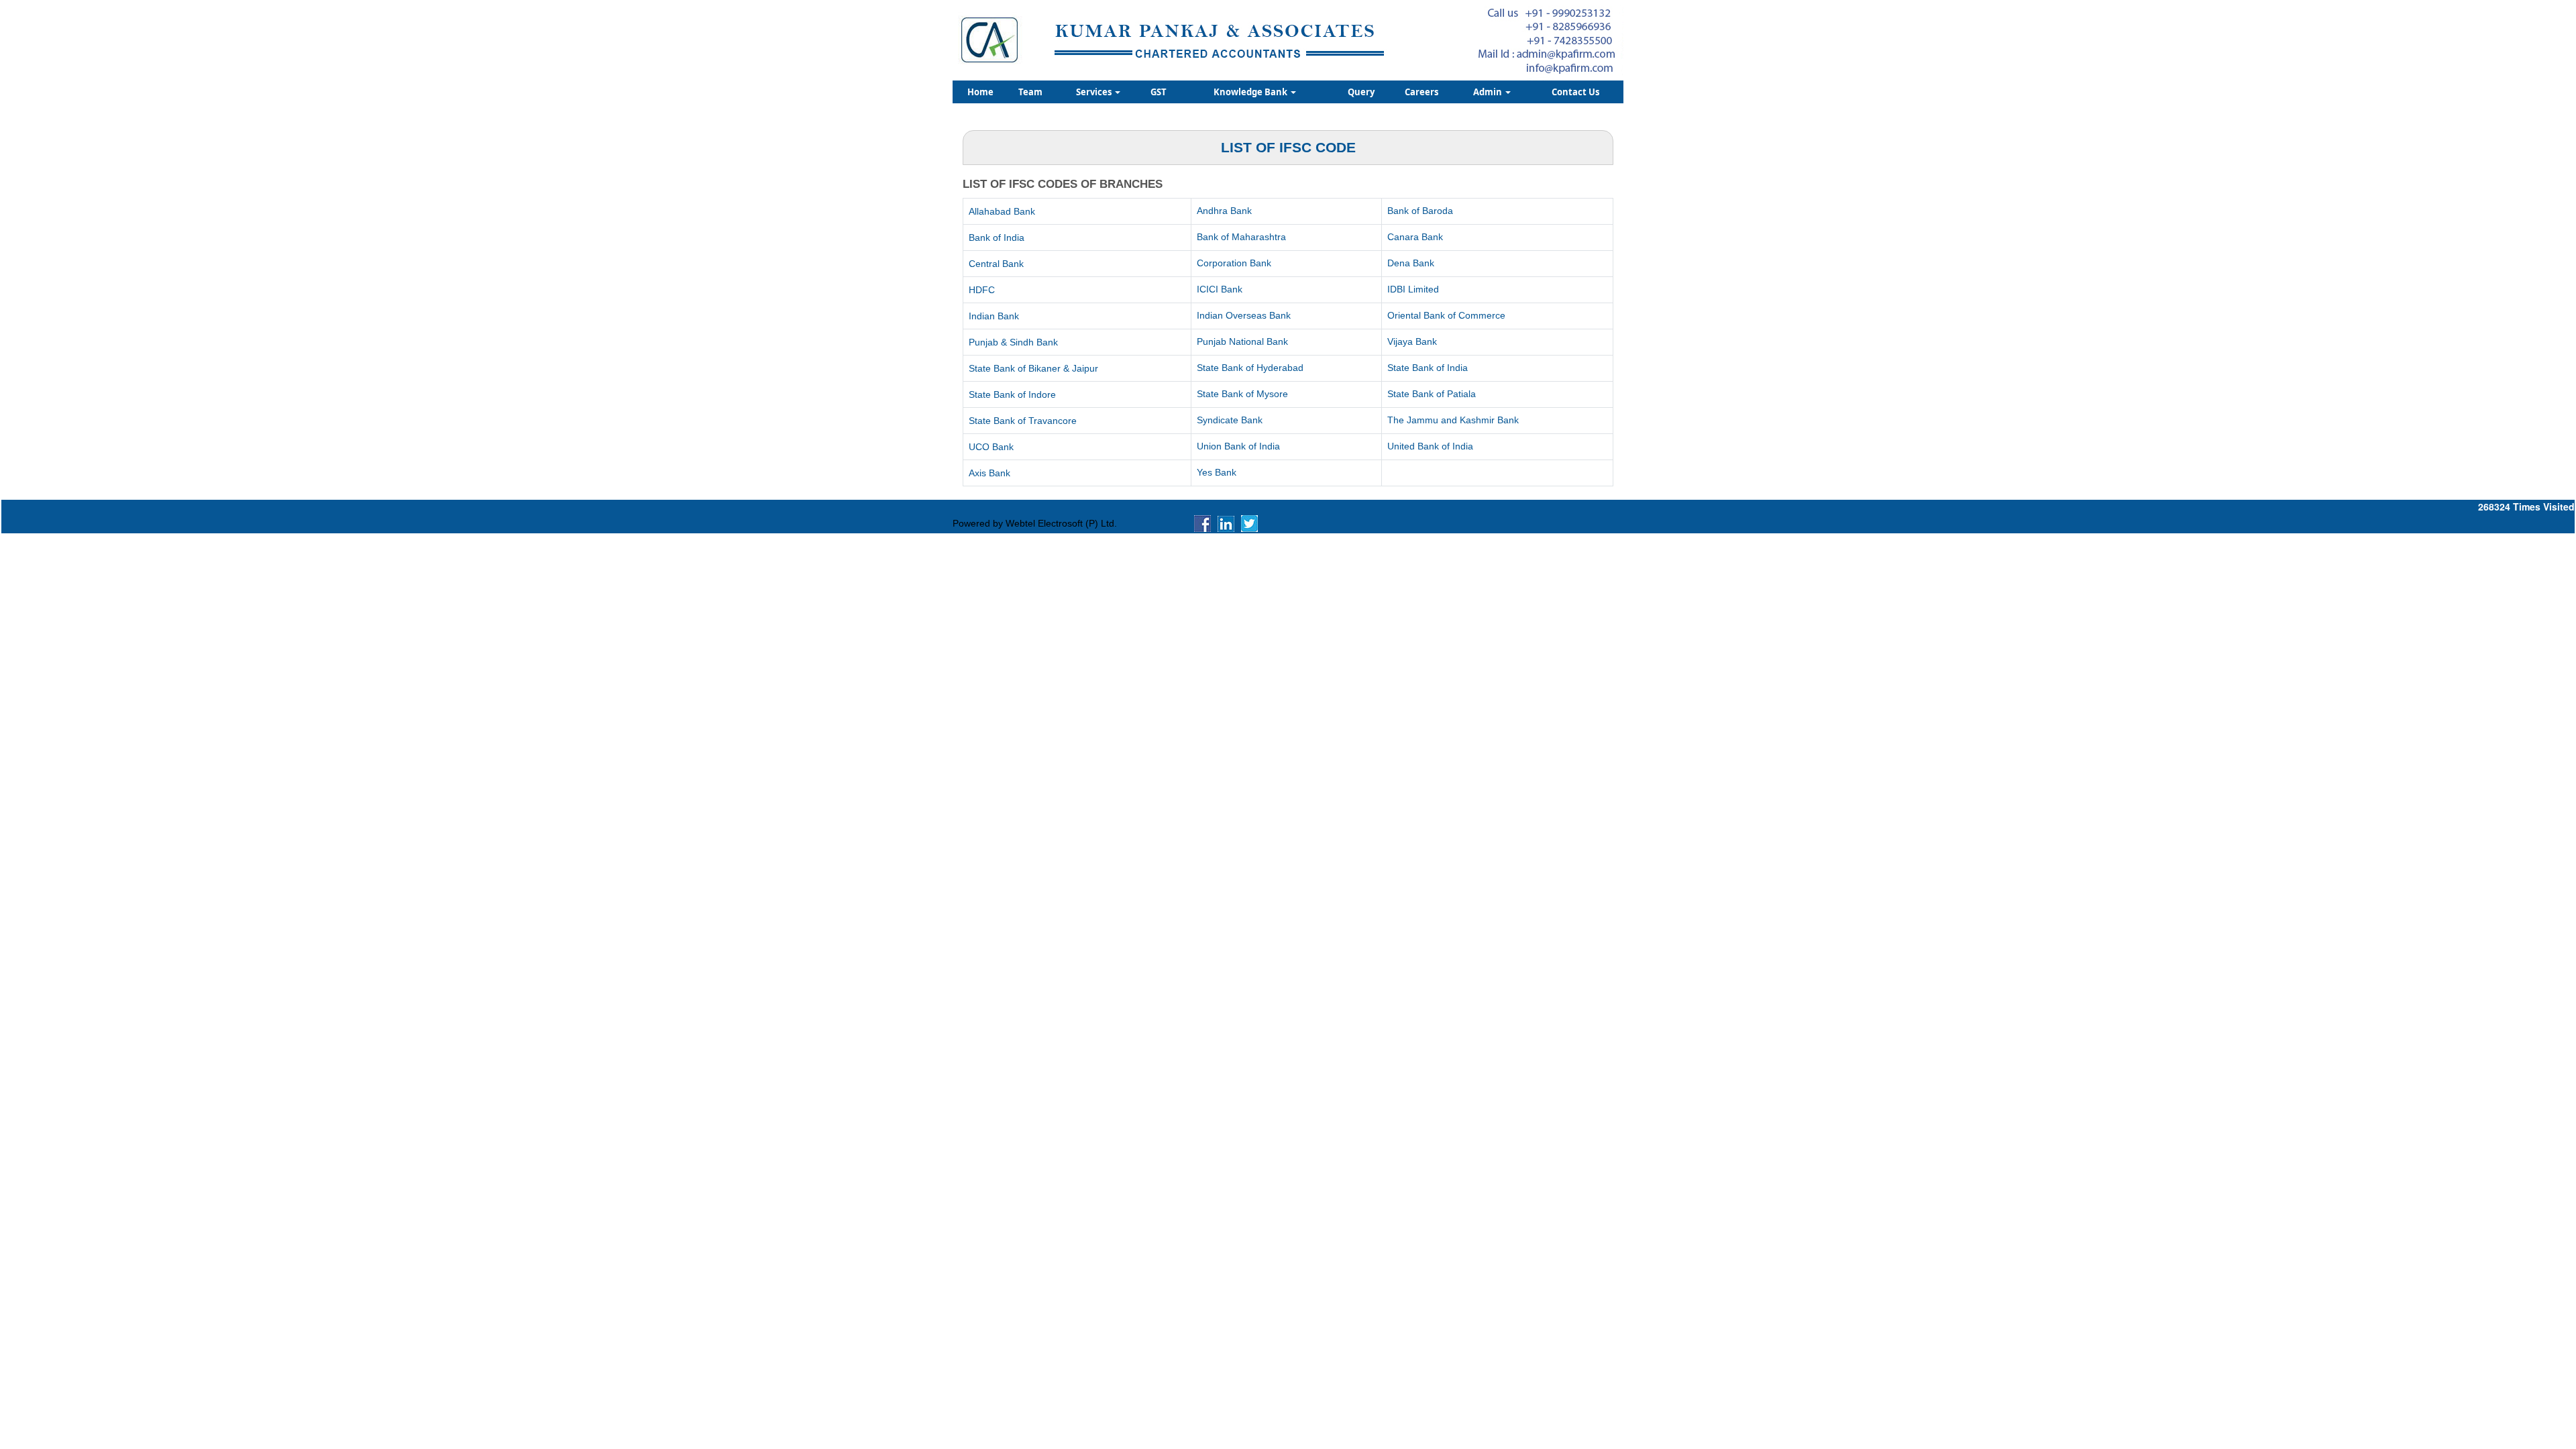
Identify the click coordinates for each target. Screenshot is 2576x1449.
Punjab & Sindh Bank (1013, 342)
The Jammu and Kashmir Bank (1453, 420)
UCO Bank (991, 447)
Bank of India (997, 237)
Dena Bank (1411, 263)
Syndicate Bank (1230, 420)
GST (1159, 92)
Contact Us (1575, 92)
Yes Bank (1217, 472)
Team (1030, 92)
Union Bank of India (1238, 446)
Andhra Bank (1224, 211)
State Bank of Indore (1012, 394)
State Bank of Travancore (1023, 421)
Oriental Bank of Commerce (1446, 315)
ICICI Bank (1220, 289)
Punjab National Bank (1242, 341)
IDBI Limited (1413, 289)
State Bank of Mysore (1242, 394)
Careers (1421, 92)
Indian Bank (994, 316)
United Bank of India (1430, 446)
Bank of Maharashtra (1241, 237)
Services (1095, 92)
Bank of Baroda (1420, 211)
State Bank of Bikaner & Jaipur (1033, 368)
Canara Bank (1415, 237)
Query (1361, 92)
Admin (1489, 92)
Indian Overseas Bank (1244, 315)
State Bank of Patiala (1432, 394)
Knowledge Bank (1251, 92)
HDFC (982, 290)
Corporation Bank (1234, 263)
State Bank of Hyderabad (1250, 368)
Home (980, 92)
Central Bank (996, 264)
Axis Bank (989, 473)
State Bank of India (1428, 368)
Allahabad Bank (1002, 211)
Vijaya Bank (1412, 341)
